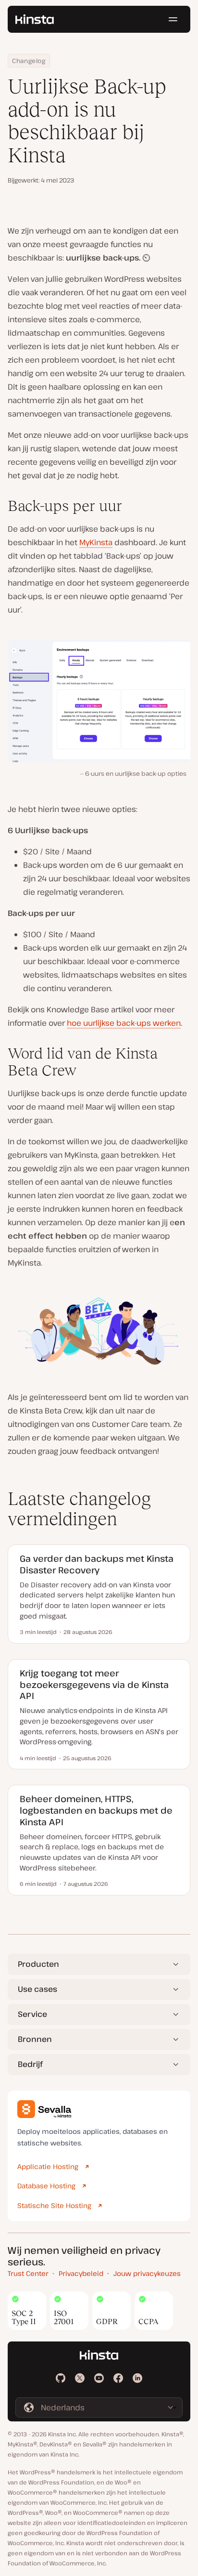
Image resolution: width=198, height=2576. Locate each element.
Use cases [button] (37, 1989)
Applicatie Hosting (48, 2166)
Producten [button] (38, 1964)
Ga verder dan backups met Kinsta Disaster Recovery (97, 1564)
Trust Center (28, 2273)
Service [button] (32, 2014)
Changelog (29, 61)
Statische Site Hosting (54, 2205)
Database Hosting (46, 2186)
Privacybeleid (81, 2273)
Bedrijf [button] (30, 2064)
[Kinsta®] (35, 19)
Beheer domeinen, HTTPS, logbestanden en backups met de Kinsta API (96, 1810)
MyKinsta (96, 542)
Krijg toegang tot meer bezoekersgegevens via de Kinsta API (94, 1684)
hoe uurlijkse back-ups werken (124, 1023)
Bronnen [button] (35, 2039)
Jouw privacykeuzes (147, 2273)
